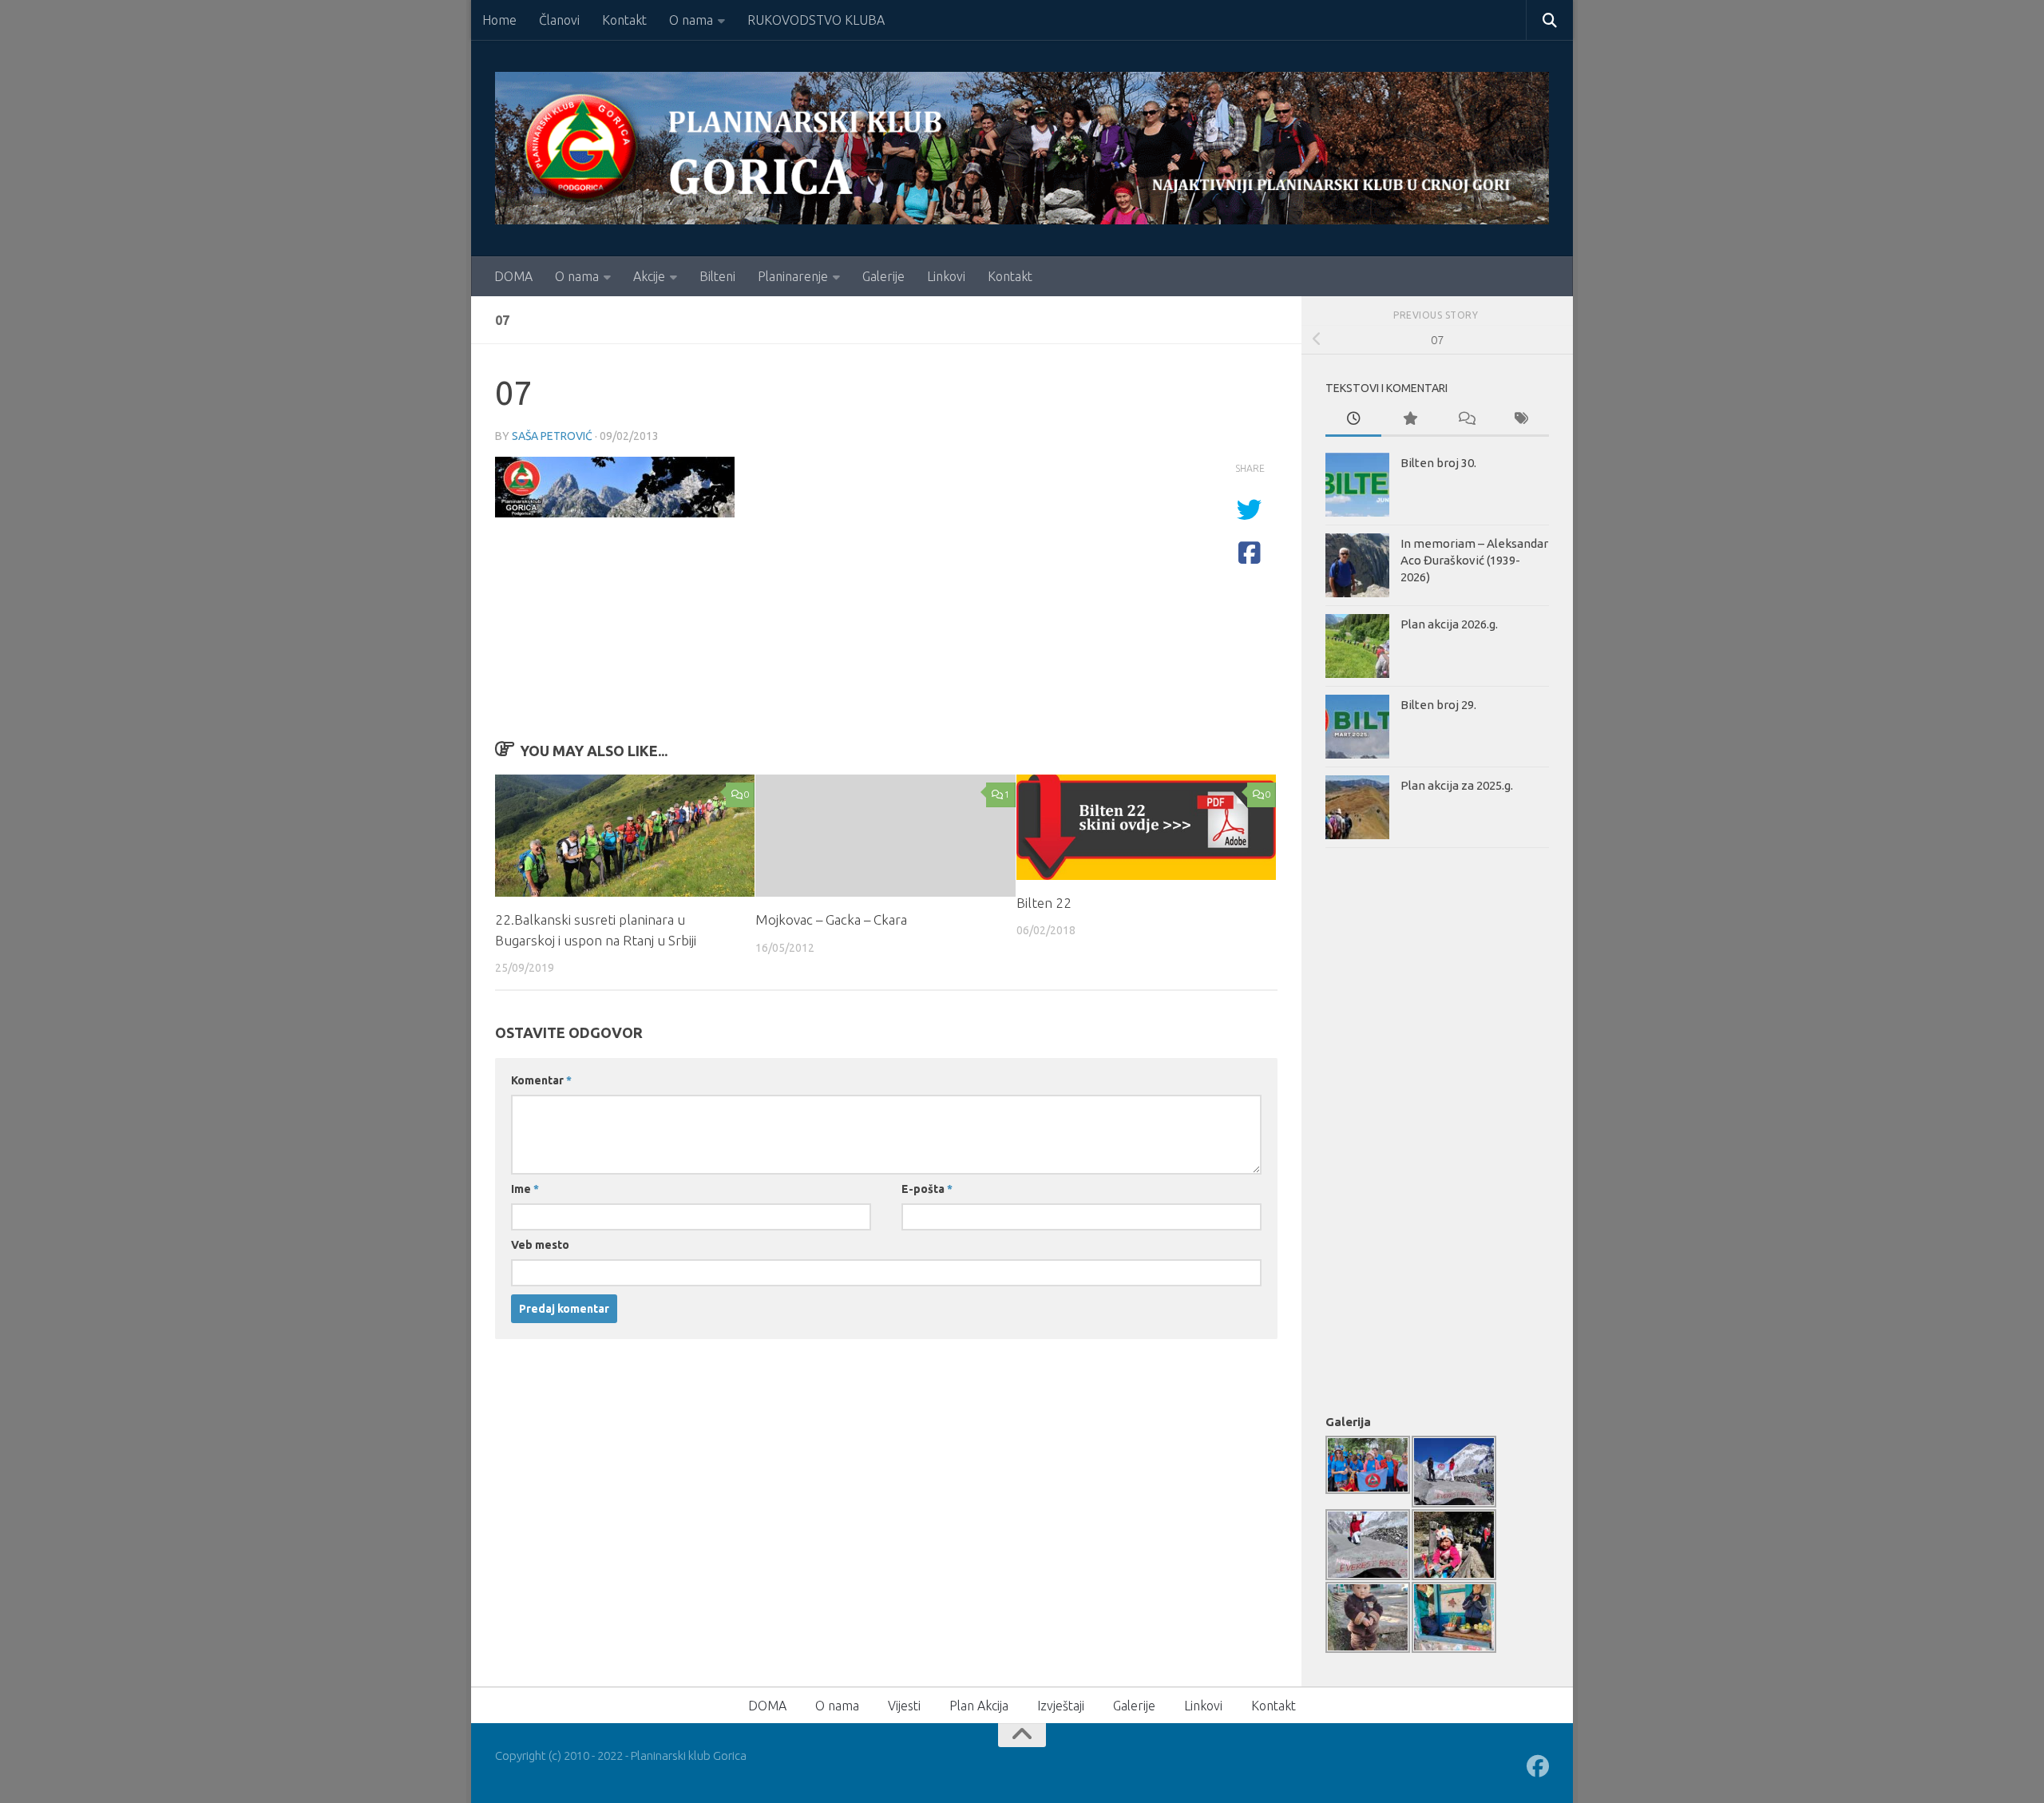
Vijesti (904, 1706)
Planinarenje (793, 276)
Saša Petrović (552, 436)
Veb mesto (540, 1245)
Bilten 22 (1044, 903)
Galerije (883, 276)
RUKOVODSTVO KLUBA (816, 20)
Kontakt (624, 20)
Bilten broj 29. (1438, 705)
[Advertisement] (1389, 1127)
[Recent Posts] (1353, 420)
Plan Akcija (979, 1706)
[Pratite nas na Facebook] (1538, 1766)
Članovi (559, 20)
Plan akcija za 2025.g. (1457, 785)
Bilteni (717, 276)
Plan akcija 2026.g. (1449, 624)
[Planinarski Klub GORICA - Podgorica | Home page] (1022, 148)
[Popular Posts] (1409, 420)
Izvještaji (1061, 1706)
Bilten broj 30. (1438, 463)
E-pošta (927, 1189)
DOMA (513, 276)
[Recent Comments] (1465, 420)
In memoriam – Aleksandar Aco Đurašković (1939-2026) (1474, 560)
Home (499, 20)
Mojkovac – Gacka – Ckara (831, 919)
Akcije (649, 276)
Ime (525, 1189)
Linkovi (946, 276)
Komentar (541, 1080)
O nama (691, 20)
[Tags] (1521, 420)
